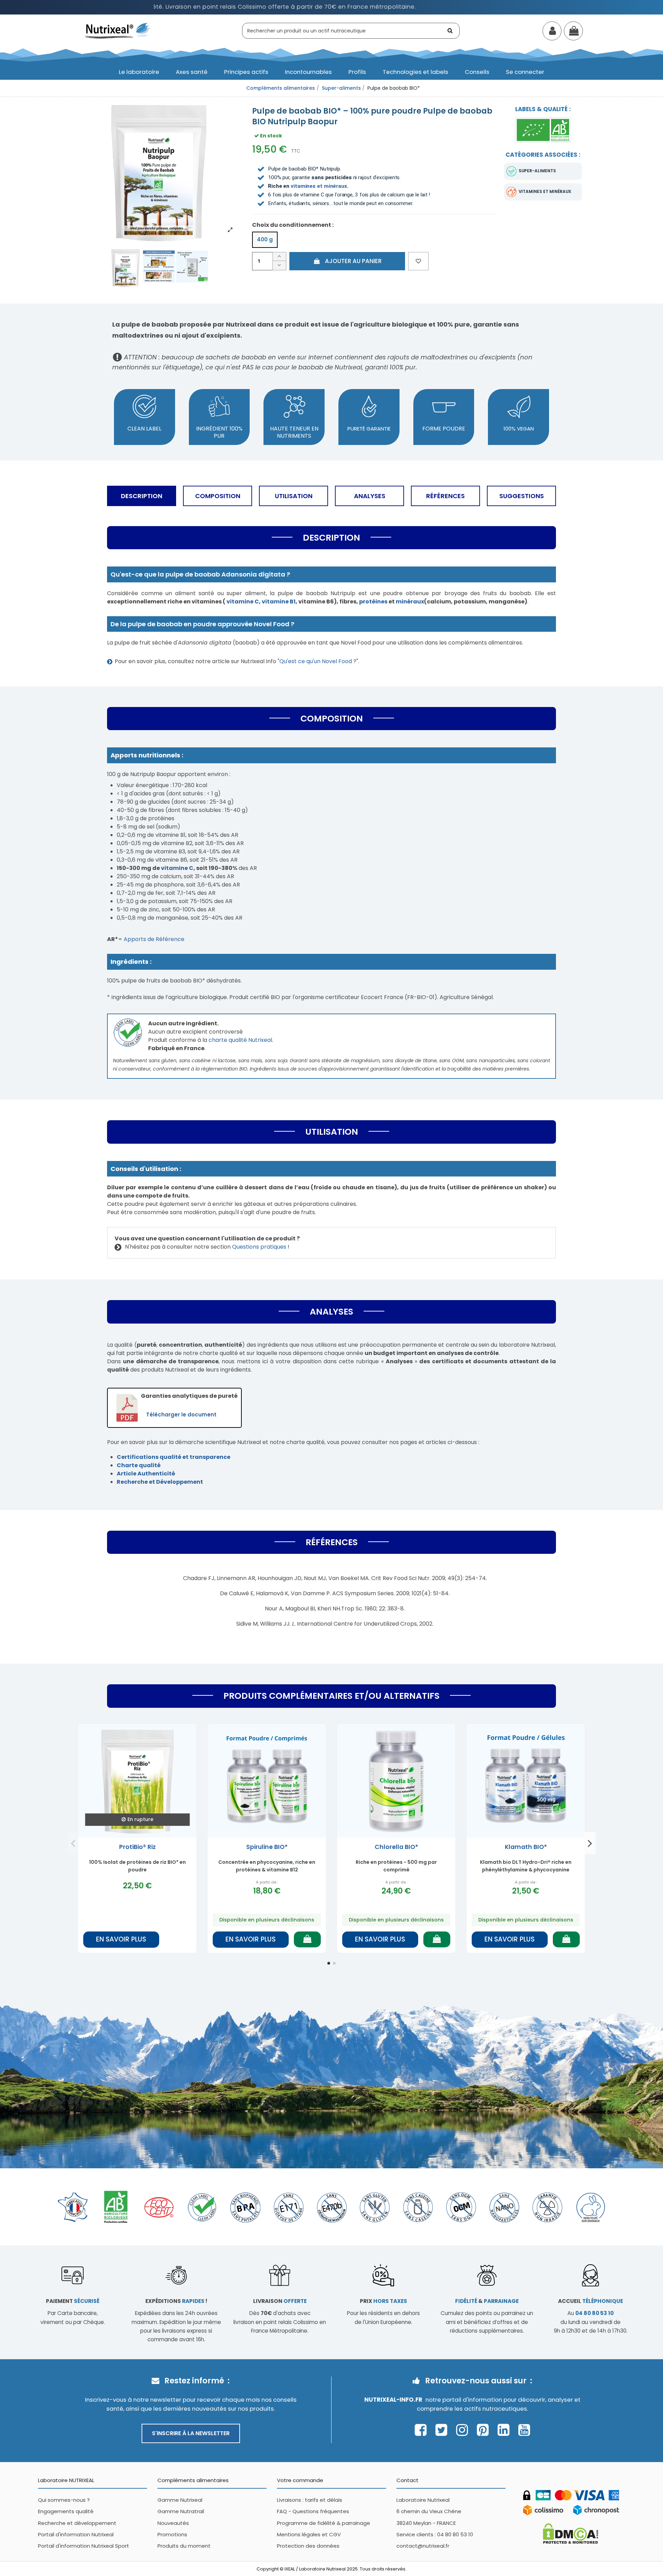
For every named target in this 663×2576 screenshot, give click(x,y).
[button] (139, 72)
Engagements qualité (66, 2511)
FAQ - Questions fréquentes (313, 2511)
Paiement (73, 2301)
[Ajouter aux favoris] (418, 261)
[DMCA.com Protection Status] (570, 2533)
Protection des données (308, 2546)
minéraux (410, 602)
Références (445, 496)
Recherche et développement (77, 2523)
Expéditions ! (176, 2301)
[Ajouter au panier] (307, 1939)
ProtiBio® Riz (137, 1847)
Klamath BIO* (526, 1847)
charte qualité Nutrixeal (240, 1040)
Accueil (590, 2301)
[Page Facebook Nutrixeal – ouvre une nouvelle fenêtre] (422, 2430)
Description (142, 496)
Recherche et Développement (160, 1482)
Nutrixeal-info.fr (393, 2400)
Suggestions (522, 496)
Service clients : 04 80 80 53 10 (435, 2534)
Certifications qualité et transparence (174, 1457)
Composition (218, 496)
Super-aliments (537, 171)
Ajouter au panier (353, 261)
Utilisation (294, 496)
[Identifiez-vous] (552, 32)
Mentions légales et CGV (309, 2534)
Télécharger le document (181, 1415)
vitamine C (177, 868)
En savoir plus (121, 1939)
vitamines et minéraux (319, 186)
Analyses (370, 496)
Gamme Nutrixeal (180, 2500)
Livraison (280, 2301)
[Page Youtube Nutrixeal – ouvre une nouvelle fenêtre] (524, 2430)
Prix (383, 2301)
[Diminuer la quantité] (279, 266)
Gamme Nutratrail (181, 2511)
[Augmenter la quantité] (279, 257)
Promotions (172, 2534)
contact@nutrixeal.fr (423, 2546)
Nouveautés (173, 2523)
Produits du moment (184, 2546)
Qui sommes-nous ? (64, 2500)
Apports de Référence (154, 939)
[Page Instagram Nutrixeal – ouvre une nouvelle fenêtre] (464, 2430)
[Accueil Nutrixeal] (118, 30)
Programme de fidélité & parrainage (324, 2523)
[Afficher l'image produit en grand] (159, 170)
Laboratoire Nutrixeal (423, 2500)
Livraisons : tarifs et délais (310, 2500)
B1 (293, 602)
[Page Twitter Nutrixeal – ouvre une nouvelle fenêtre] (443, 2430)
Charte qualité (139, 1465)
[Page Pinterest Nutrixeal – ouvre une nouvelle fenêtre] (485, 2430)
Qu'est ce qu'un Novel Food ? (318, 661)
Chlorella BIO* (396, 1847)
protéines (373, 602)
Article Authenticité (146, 1474)
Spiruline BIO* (267, 1847)
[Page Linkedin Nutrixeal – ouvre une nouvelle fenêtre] (505, 2430)
